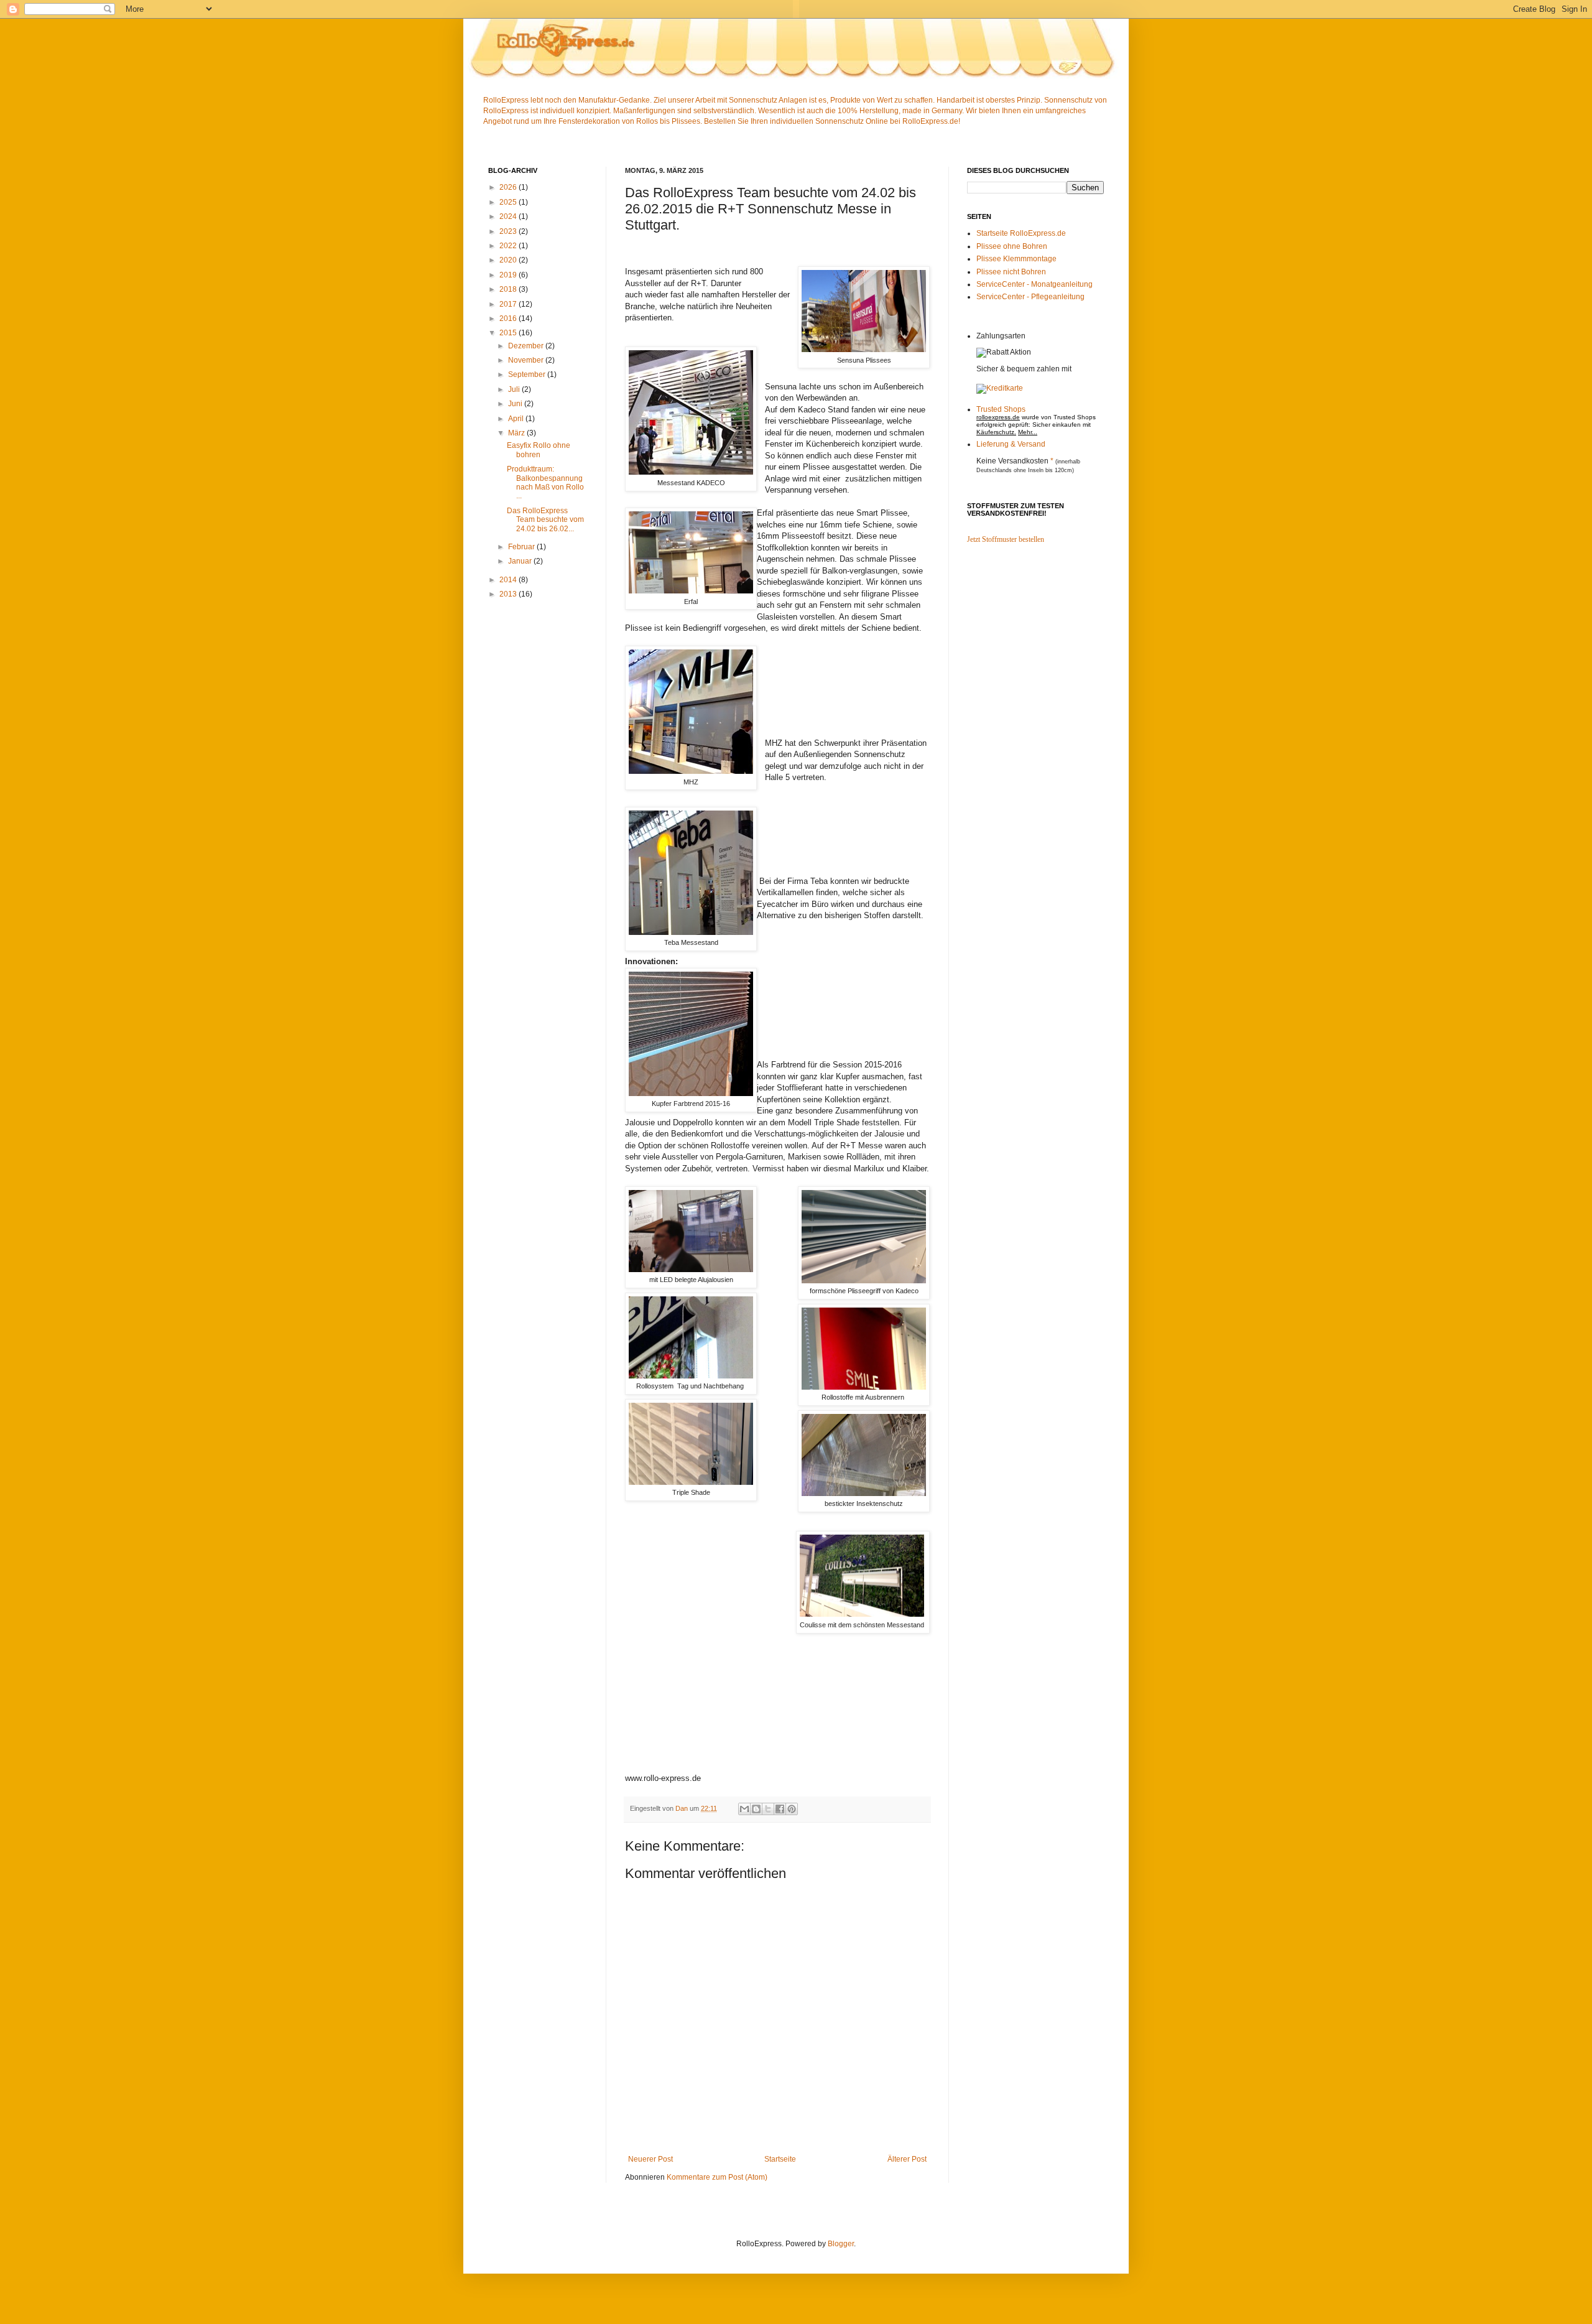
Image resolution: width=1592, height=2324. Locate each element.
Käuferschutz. (996, 432)
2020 (509, 260)
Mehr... (1028, 432)
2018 (509, 289)
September (528, 374)
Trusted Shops (1001, 409)
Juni (516, 404)
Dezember (527, 346)
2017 (509, 304)
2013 (509, 594)
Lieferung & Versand (1011, 444)
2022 (509, 246)
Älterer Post (907, 2159)
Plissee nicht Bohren (1011, 272)
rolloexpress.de (998, 417)
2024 (509, 216)
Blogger (841, 2244)
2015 (509, 333)
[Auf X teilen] (768, 1809)
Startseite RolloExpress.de (1021, 233)
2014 (509, 580)
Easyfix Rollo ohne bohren (539, 450)
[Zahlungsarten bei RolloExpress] (1000, 388)
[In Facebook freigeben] (780, 1809)
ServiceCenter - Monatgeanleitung (1034, 284)
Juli (515, 389)
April (517, 419)
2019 (509, 275)
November (527, 360)
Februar (522, 547)
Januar (521, 561)
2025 (509, 202)
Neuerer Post (650, 2159)
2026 (509, 187)
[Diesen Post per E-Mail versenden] (744, 1809)
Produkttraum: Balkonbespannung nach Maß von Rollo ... (545, 482)
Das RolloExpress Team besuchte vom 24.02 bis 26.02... (545, 520)
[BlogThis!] (756, 1809)
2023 (509, 231)
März (517, 433)
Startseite (780, 2159)
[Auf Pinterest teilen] (792, 1809)
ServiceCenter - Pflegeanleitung (1030, 297)
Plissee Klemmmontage (1016, 259)
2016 (509, 318)
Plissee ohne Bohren (1012, 246)
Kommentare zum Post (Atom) (717, 2177)
